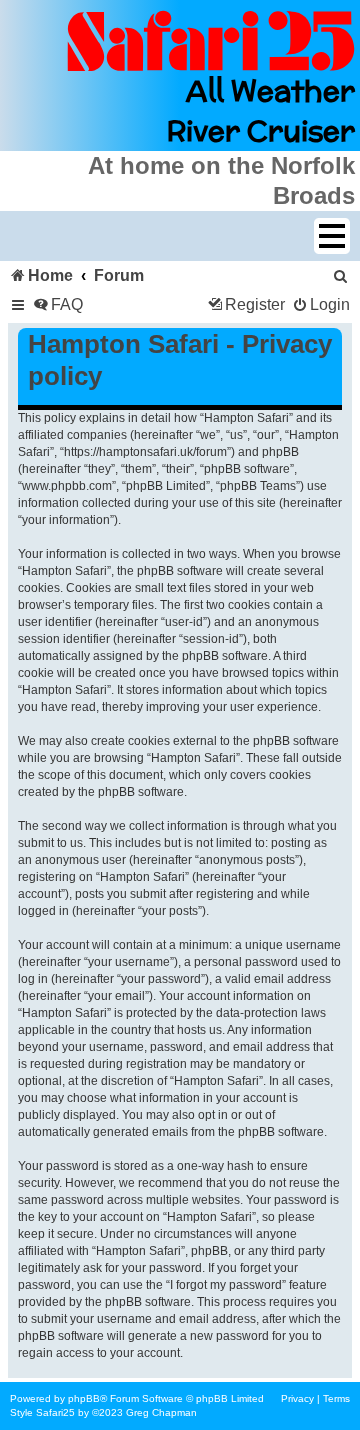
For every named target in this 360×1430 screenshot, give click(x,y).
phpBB (84, 1398)
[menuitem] (341, 275)
